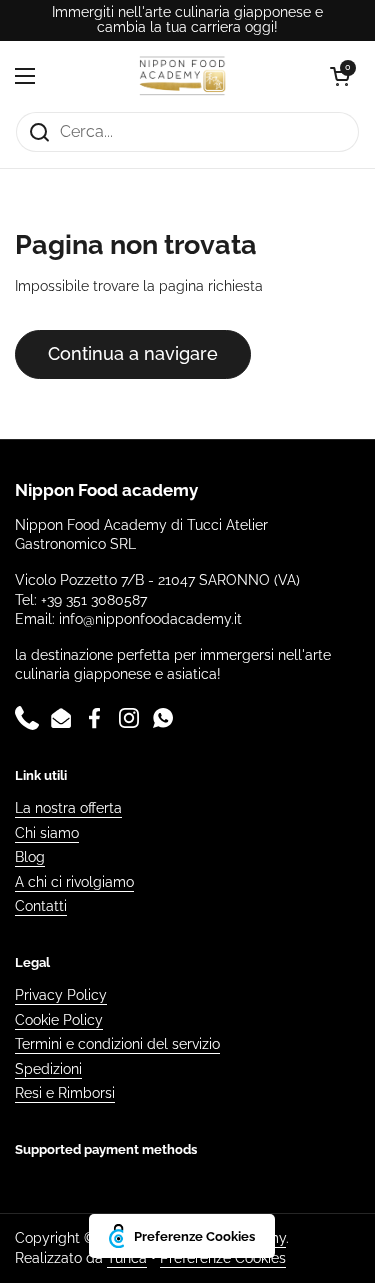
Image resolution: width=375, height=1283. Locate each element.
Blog (30, 857)
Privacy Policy (61, 995)
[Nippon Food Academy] (183, 76)
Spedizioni (48, 1069)
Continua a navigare (133, 353)
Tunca (127, 1258)
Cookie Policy (59, 1020)
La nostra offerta (68, 808)
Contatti (41, 906)
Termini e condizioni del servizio (117, 1044)
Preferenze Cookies (223, 1258)
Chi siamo (47, 833)
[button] (340, 76)
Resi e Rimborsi (65, 1093)
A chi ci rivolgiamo (74, 882)
